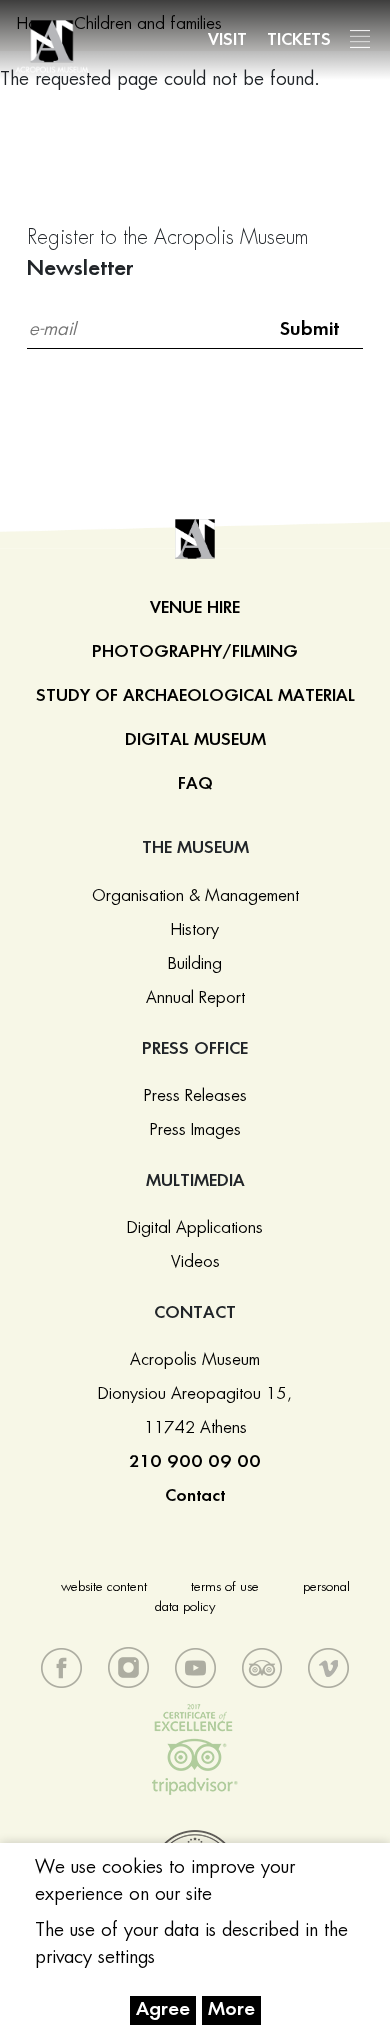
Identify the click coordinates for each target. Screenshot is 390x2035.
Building (195, 964)
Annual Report (195, 998)
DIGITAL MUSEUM (195, 740)
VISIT (227, 40)
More (231, 2010)
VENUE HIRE (195, 608)
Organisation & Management (195, 896)
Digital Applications (195, 1228)
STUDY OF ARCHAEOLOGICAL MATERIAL (195, 696)
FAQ (195, 784)
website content (104, 1587)
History (195, 930)
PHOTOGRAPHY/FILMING (195, 652)
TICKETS (299, 40)
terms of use (225, 1587)
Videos (195, 1262)
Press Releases (195, 1096)
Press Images (195, 1130)
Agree (163, 2010)
